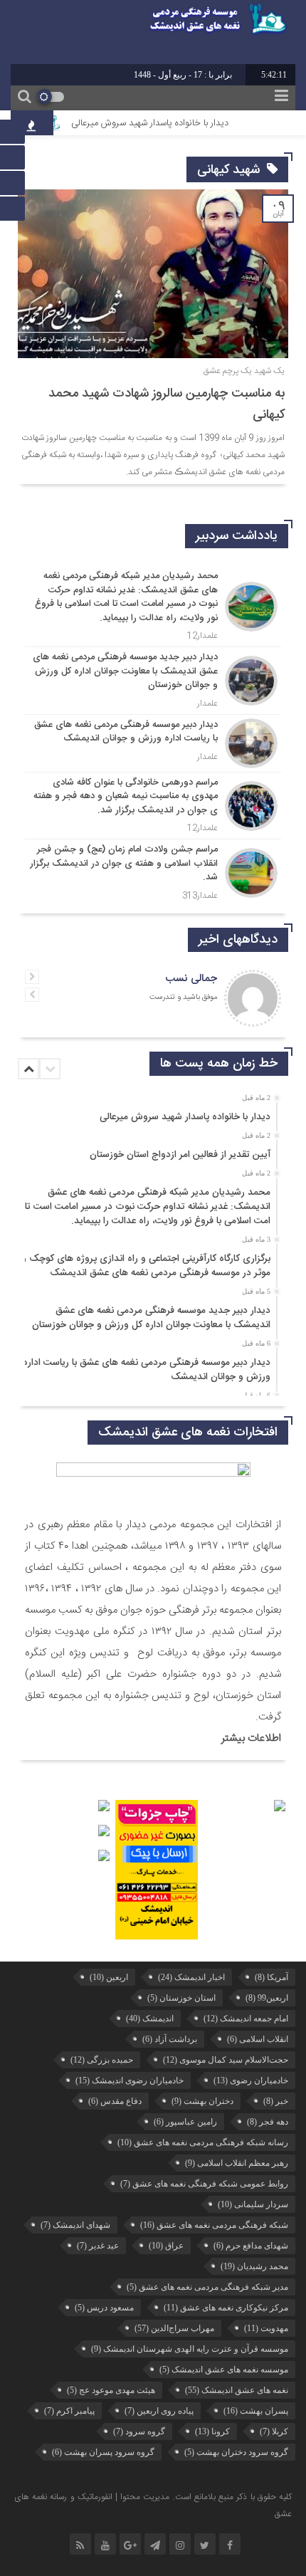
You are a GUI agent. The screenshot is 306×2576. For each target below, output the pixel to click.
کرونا (212, 2431)
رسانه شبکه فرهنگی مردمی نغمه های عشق (203, 2142)
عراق (166, 2246)
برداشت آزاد (170, 2039)
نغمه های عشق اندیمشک (237, 2390)
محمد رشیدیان (254, 2266)
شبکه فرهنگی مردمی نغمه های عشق (214, 2225)
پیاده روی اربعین (159, 2411)
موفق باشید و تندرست (183, 998)
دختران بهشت (202, 2101)
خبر (276, 2101)
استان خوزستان (181, 1998)
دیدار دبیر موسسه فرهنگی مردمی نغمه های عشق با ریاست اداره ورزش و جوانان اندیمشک (147, 1370)
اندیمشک (150, 2019)
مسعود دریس (104, 2308)
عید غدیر (98, 2246)
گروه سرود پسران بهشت (103, 2452)
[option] (151, 1112)
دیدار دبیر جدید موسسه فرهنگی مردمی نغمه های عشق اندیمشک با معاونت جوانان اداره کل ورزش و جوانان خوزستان (151, 1318)
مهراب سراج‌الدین (174, 2328)
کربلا (274, 2431)
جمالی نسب (191, 979)
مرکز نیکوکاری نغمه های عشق (226, 2308)
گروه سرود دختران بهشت (236, 2452)
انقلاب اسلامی (258, 2039)
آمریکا (271, 1977)
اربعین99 (267, 1998)
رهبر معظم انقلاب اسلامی (237, 2163)
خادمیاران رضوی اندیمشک (130, 2080)
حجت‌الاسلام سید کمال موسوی (226, 2060)
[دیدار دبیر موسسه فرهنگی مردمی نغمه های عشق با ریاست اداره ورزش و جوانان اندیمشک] (153, 743)
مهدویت (266, 2328)
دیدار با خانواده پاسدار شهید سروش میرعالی (167, 123)
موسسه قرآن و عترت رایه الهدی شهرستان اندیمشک (190, 2349)
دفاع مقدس (115, 2101)
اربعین (109, 1977)
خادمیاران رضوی (251, 2080)
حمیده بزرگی (102, 2060)
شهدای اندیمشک (75, 2225)
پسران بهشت (256, 2411)
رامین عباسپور (185, 2122)
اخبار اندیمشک (191, 1977)
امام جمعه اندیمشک (246, 2019)
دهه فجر (268, 2122)
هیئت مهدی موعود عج (111, 2390)
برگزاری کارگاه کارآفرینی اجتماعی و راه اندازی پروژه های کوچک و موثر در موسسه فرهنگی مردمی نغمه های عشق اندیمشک (146, 1266)
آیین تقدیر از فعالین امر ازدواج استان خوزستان (180, 1155)
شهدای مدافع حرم (251, 2246)
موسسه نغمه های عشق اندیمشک (224, 2370)
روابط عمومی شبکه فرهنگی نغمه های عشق (204, 2184)
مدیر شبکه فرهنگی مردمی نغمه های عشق (207, 2287)
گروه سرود (139, 2431)
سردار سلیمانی (253, 2204)
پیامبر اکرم (69, 2411)
